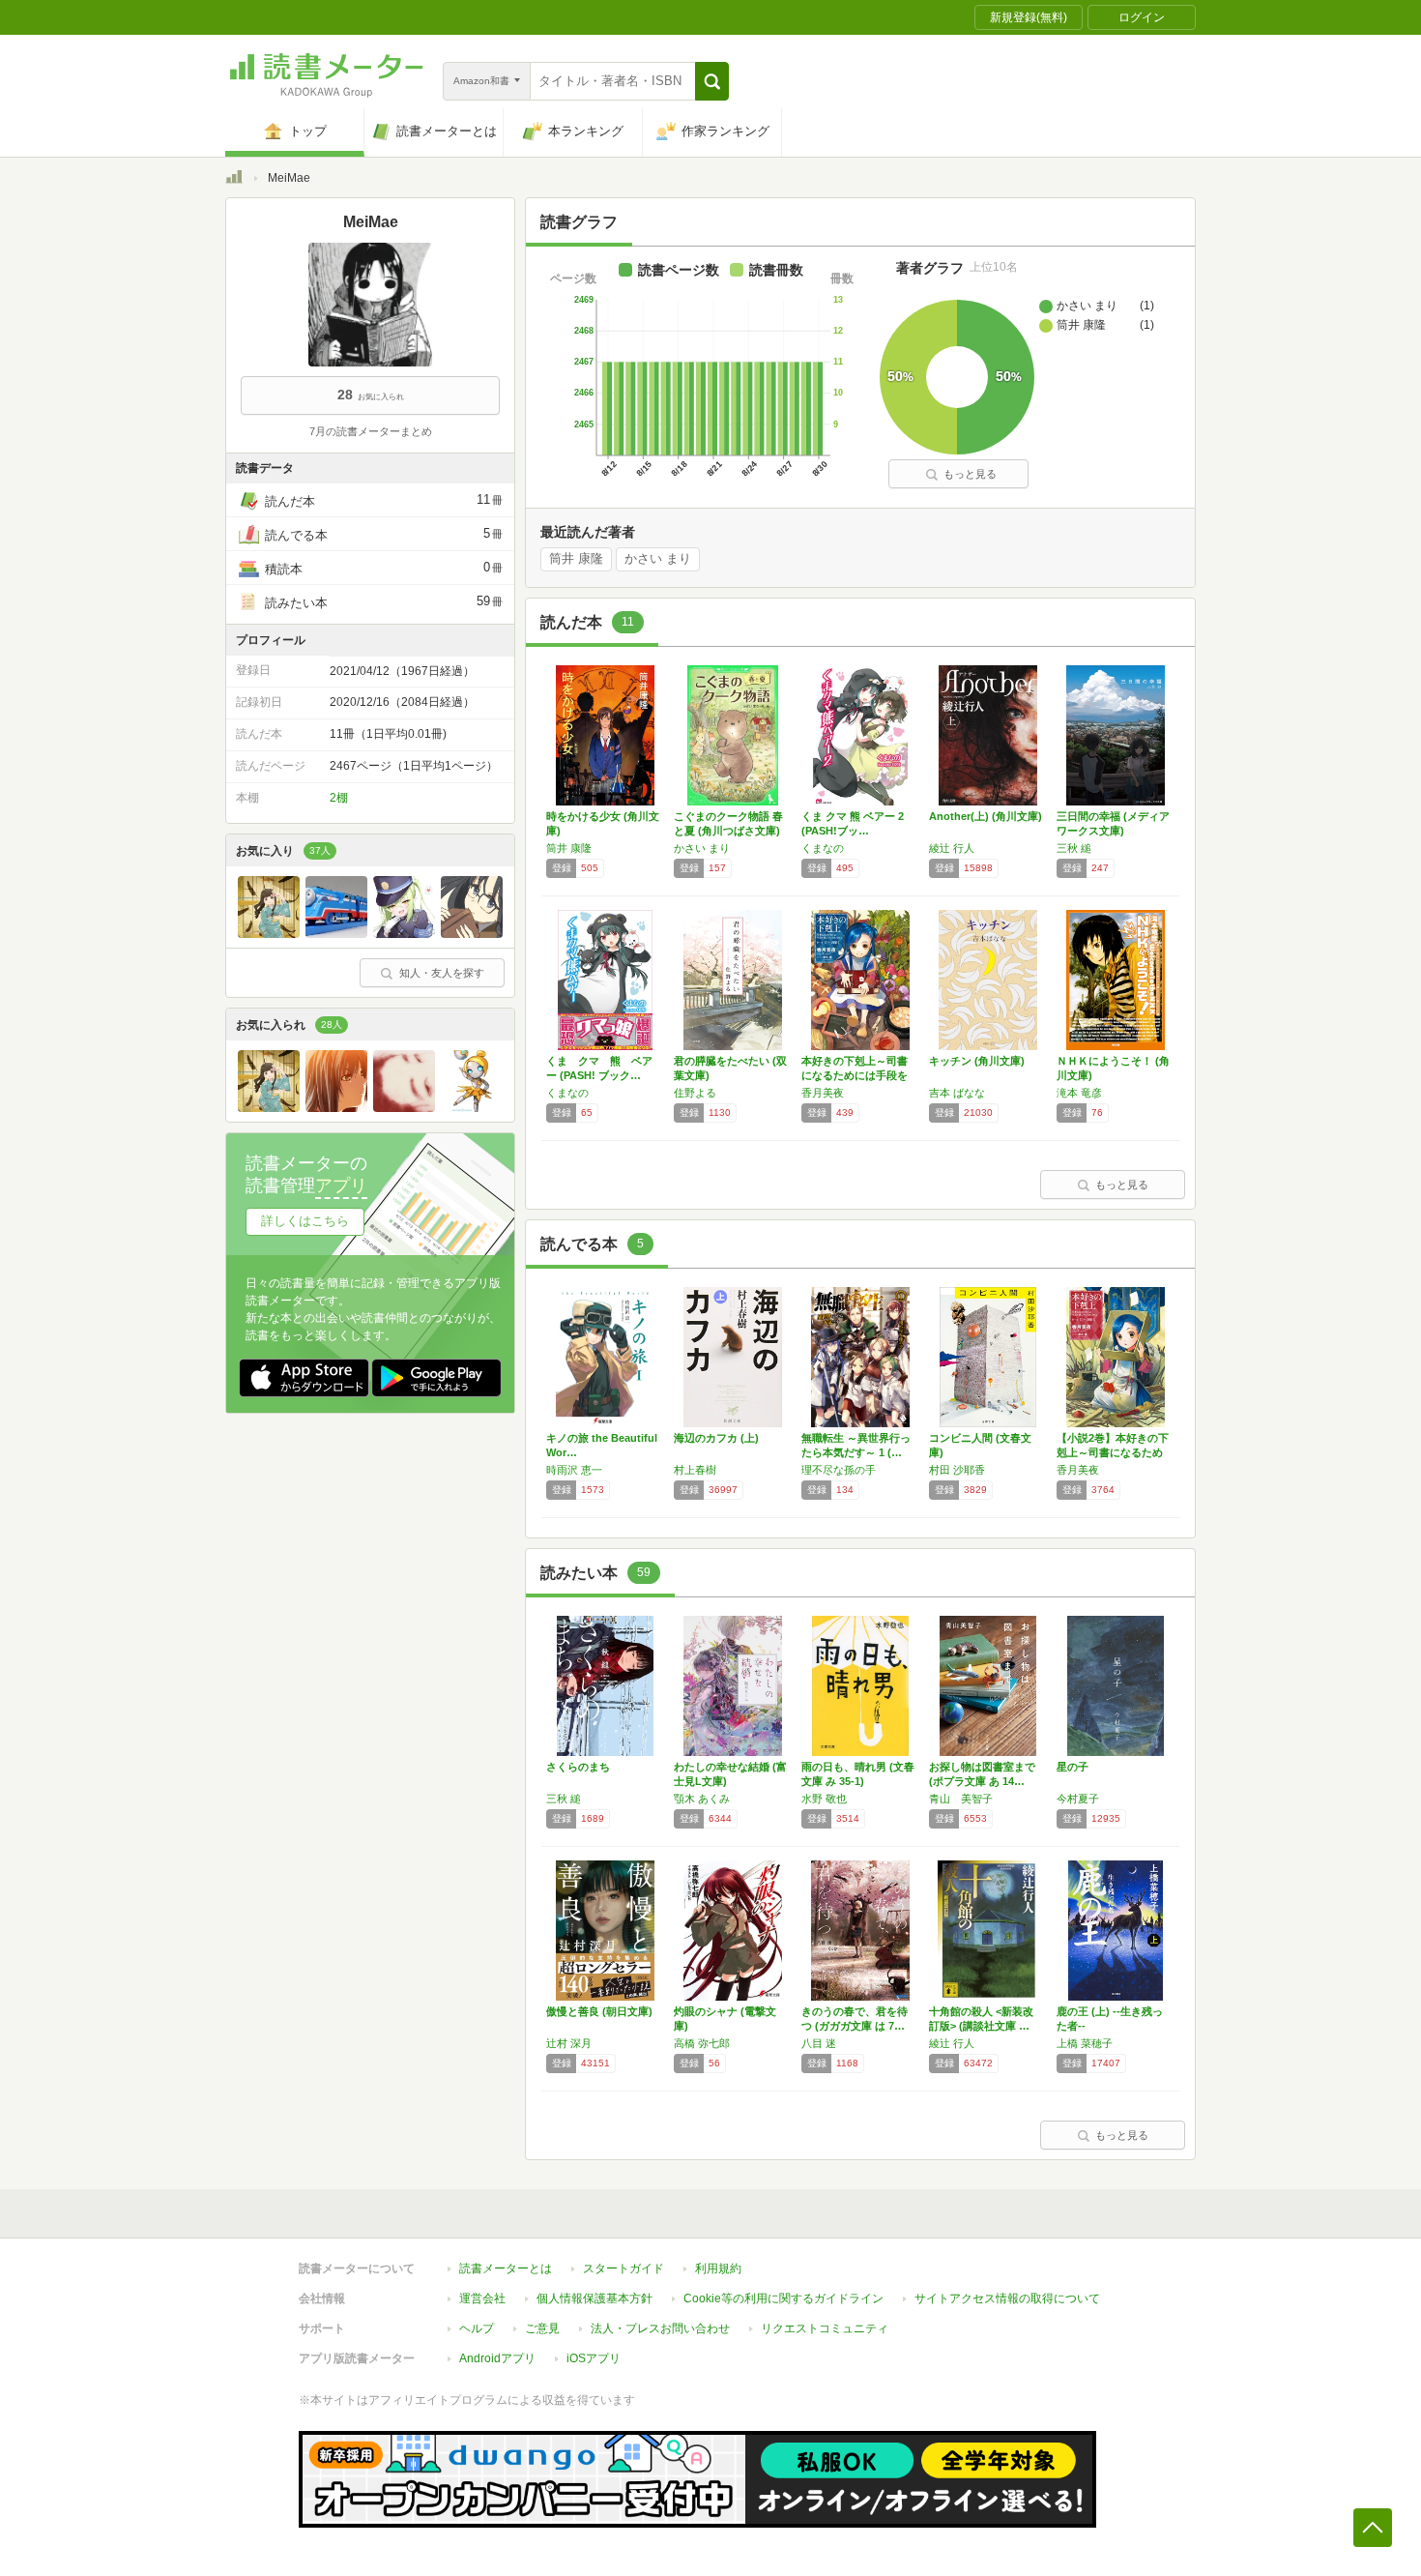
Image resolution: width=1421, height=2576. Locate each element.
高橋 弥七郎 (702, 2043)
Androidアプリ (497, 2358)
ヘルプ (477, 2328)
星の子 (1073, 1767)
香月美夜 (823, 1093)
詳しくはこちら (305, 1221)
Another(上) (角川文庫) (986, 816)
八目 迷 (819, 2043)
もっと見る (970, 474)
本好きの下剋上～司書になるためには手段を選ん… (855, 1075)
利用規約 (718, 2269)
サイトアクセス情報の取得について (1007, 2298)
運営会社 (482, 2298)
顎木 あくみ (702, 1799)
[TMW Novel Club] (472, 933)
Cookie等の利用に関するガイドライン (783, 2298)
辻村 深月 (569, 2043)
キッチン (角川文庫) (977, 1061)
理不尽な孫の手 (839, 1470)
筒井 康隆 (576, 559)
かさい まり (658, 559)
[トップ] (234, 180)
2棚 (339, 798)
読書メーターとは (506, 2269)
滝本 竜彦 (1079, 1093)
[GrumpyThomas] (336, 933)
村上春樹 (695, 1470)
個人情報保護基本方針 (594, 2298)
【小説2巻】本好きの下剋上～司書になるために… (1113, 1452)
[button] (712, 81)
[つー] (269, 933)
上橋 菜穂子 (1085, 2043)
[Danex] (336, 1107)
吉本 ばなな (957, 1093)
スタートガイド (623, 2269)
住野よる (695, 1093)
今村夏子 (1078, 1799)
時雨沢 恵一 (574, 1470)
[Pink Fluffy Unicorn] (472, 1107)
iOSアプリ (594, 2358)
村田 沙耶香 (957, 1470)
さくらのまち (578, 1767)
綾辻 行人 (952, 848)
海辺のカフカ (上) (716, 1438)
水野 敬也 (824, 1799)
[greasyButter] (404, 933)
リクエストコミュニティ (825, 2328)
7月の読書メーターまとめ (371, 431)
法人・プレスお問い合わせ (660, 2328)
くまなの (823, 848)
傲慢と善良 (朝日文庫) (599, 2011)
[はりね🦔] (404, 1107)
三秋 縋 (1074, 848)
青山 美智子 (961, 1799)
